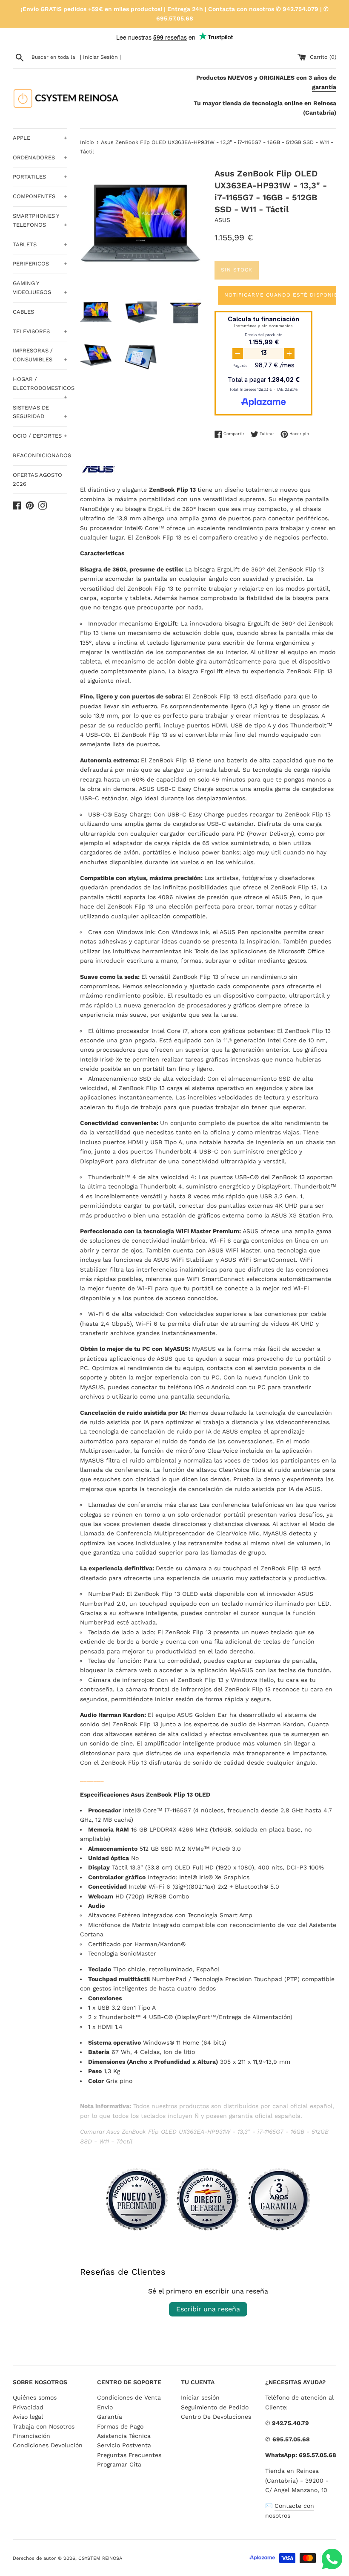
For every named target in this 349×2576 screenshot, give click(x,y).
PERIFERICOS (40, 264)
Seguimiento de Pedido (215, 2407)
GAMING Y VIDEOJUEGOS (40, 288)
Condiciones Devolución (48, 2445)
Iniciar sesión (200, 2397)
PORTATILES (40, 177)
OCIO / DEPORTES (40, 436)
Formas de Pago (120, 2426)
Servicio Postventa (124, 2445)
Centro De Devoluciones (216, 2417)
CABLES (23, 312)
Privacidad (28, 2407)
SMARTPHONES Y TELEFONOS (40, 220)
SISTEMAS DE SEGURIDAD (40, 412)
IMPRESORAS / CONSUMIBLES (40, 355)
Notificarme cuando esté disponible (282, 295)
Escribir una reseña (208, 2309)
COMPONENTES (40, 196)
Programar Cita (119, 2464)
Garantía (110, 2417)
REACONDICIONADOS (40, 455)
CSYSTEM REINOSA (100, 2558)
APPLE (40, 138)
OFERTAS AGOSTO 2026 (37, 479)
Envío (105, 2407)
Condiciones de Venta (129, 2397)
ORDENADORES (40, 157)
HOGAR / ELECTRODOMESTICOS (40, 387)
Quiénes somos (35, 2397)
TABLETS (40, 244)
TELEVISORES (40, 331)
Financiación (31, 2436)
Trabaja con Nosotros (44, 2426)
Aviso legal (28, 2417)
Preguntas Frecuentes (129, 2455)
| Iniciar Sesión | (100, 57)
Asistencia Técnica (124, 2436)
